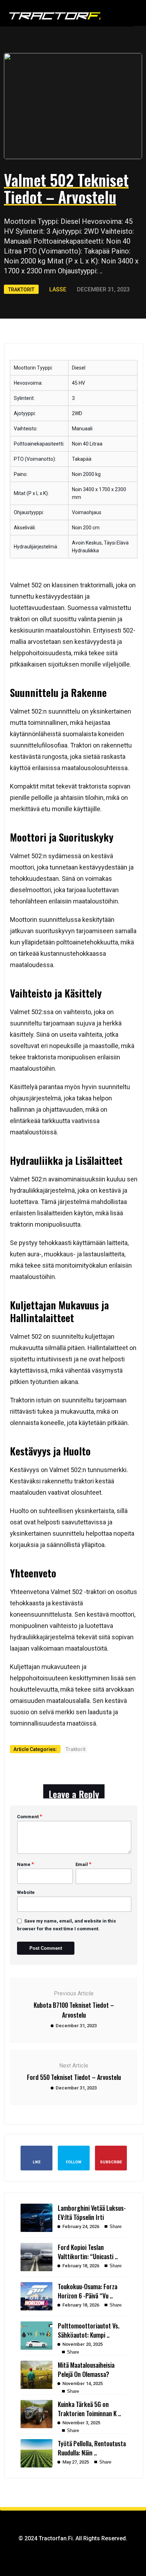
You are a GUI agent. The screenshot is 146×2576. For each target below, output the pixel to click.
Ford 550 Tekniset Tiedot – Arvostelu (74, 2077)
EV (66, 51)
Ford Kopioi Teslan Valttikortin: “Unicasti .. (88, 2252)
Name (26, 1864)
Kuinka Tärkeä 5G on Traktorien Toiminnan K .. (89, 2409)
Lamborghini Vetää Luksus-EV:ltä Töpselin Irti (92, 2212)
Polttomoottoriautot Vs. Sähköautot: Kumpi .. (89, 2330)
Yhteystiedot (80, 95)
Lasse (58, 289)
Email (83, 1864)
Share (115, 2226)
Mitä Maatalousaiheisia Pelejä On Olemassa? (86, 2369)
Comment (30, 1816)
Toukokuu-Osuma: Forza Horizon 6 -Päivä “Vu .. (88, 2291)
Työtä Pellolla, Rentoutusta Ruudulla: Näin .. (92, 2448)
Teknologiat (79, 80)
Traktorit (76, 36)
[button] (113, 14)
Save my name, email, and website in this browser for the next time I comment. (66, 1925)
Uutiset (73, 65)
